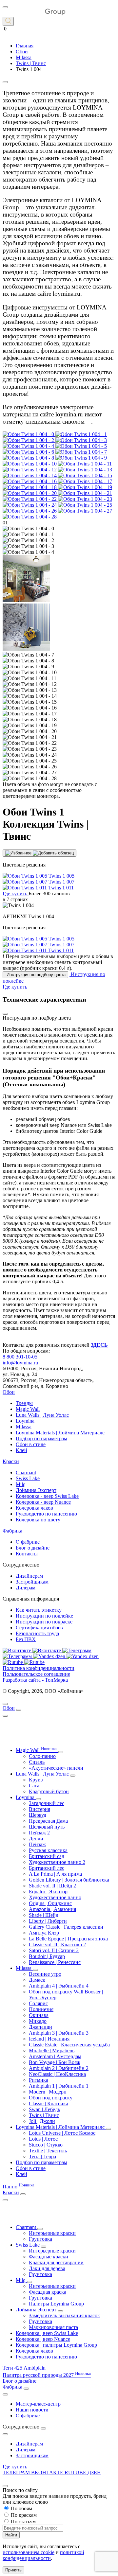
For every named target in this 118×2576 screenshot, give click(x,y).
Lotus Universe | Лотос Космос (62, 2133)
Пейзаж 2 (39, 1833)
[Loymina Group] (34, 14)
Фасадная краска (48, 2292)
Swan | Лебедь (44, 2109)
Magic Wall (28, 1409)
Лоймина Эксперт (36, 1490)
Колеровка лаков (34, 1508)
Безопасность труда (37, 1633)
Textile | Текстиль (48, 2151)
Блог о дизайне (33, 1548)
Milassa (24, 1427)
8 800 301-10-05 (20, 1357)
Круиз (36, 1780)
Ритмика (39, 2080)
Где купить (15, 2467)
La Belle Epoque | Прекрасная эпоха (68, 1939)
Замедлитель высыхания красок (64, 2315)
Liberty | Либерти (48, 1921)
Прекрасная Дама (48, 1821)
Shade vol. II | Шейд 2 (52, 1886)
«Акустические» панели (56, 1768)
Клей (21, 1450)
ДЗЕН (94, 2472)
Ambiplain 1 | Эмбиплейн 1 (59, 2086)
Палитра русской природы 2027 (47, 2375)
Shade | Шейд (44, 1915)
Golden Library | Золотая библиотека (69, 1880)
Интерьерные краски (52, 2233)
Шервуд (38, 1815)
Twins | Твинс (44, 2115)
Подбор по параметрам (41, 1438)
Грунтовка (40, 2239)
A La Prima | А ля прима (55, 1874)
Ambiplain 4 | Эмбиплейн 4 (59, 1986)
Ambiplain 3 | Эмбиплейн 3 (59, 2033)
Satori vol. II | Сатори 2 (54, 1950)
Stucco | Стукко (46, 2145)
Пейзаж (37, 1844)
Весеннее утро (45, 1974)
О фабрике (28, 1542)
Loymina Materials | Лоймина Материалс (60, 1433)
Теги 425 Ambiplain (24, 2368)
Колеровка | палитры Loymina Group (56, 2345)
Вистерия (39, 1809)
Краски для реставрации (56, 2262)
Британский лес (47, 1868)
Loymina (25, 1421)
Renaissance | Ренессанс (55, 1962)
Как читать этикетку (39, 1610)
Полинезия (41, 2009)
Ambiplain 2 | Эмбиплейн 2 (59, 2068)
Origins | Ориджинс (50, 1903)
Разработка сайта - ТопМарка (35, 1680)
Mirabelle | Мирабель (52, 2050)
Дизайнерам (29, 1576)
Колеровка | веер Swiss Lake (47, 2333)
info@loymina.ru (20, 1363)
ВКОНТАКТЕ (48, 2472)
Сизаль (37, 1762)
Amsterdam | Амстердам (55, 2056)
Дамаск (37, 1980)
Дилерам (26, 1588)
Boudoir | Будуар (47, 1956)
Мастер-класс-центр (38, 2404)
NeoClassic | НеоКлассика (57, 2074)
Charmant (26, 1472)
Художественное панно (55, 1897)
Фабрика (12, 1531)
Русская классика (48, 1850)
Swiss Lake (28, 1478)
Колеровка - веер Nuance (43, 1502)
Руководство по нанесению (46, 1514)
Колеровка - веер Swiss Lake (47, 1496)
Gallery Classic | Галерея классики (66, 1927)
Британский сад (47, 1856)
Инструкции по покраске (44, 1622)
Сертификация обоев (39, 1628)
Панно (19, 2187)
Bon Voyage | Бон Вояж (55, 2062)
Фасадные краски (49, 2257)
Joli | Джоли (42, 2121)
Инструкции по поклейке (44, 1616)
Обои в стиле (31, 1444)
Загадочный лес (47, 1803)
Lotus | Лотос (43, 2139)
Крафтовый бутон (49, 1791)
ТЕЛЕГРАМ (17, 2472)
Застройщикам (32, 1582)
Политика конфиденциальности (39, 1668)
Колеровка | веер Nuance (43, 2339)
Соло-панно (42, 1756)
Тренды (24, 1403)
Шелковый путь (47, 1827)
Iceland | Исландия (49, 2039)
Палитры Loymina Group (56, 2304)
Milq (21, 1484)
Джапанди (40, 2027)
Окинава (39, 2015)
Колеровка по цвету (38, 1520)
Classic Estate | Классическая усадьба (69, 2045)
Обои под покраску (51, 2098)
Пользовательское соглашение (36, 1674)
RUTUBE (76, 2472)
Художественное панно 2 (57, 1862)
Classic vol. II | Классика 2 (57, 1945)
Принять (13, 2570)
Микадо (38, 2021)
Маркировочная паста (53, 2327)
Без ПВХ (26, 1639)
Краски (11, 1461)
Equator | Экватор (48, 1892)
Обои (9, 1392)
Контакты (27, 1554)
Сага (34, 1786)
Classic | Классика (49, 2103)
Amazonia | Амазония (52, 1909)
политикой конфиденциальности (43, 2555)
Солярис (38, 2003)
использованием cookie (29, 2552)
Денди (36, 1839)
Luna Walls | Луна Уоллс (42, 1415)
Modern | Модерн (48, 2092)
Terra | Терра (42, 2156)
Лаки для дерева (47, 2268)
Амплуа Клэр (44, 1933)
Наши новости (32, 2410)
